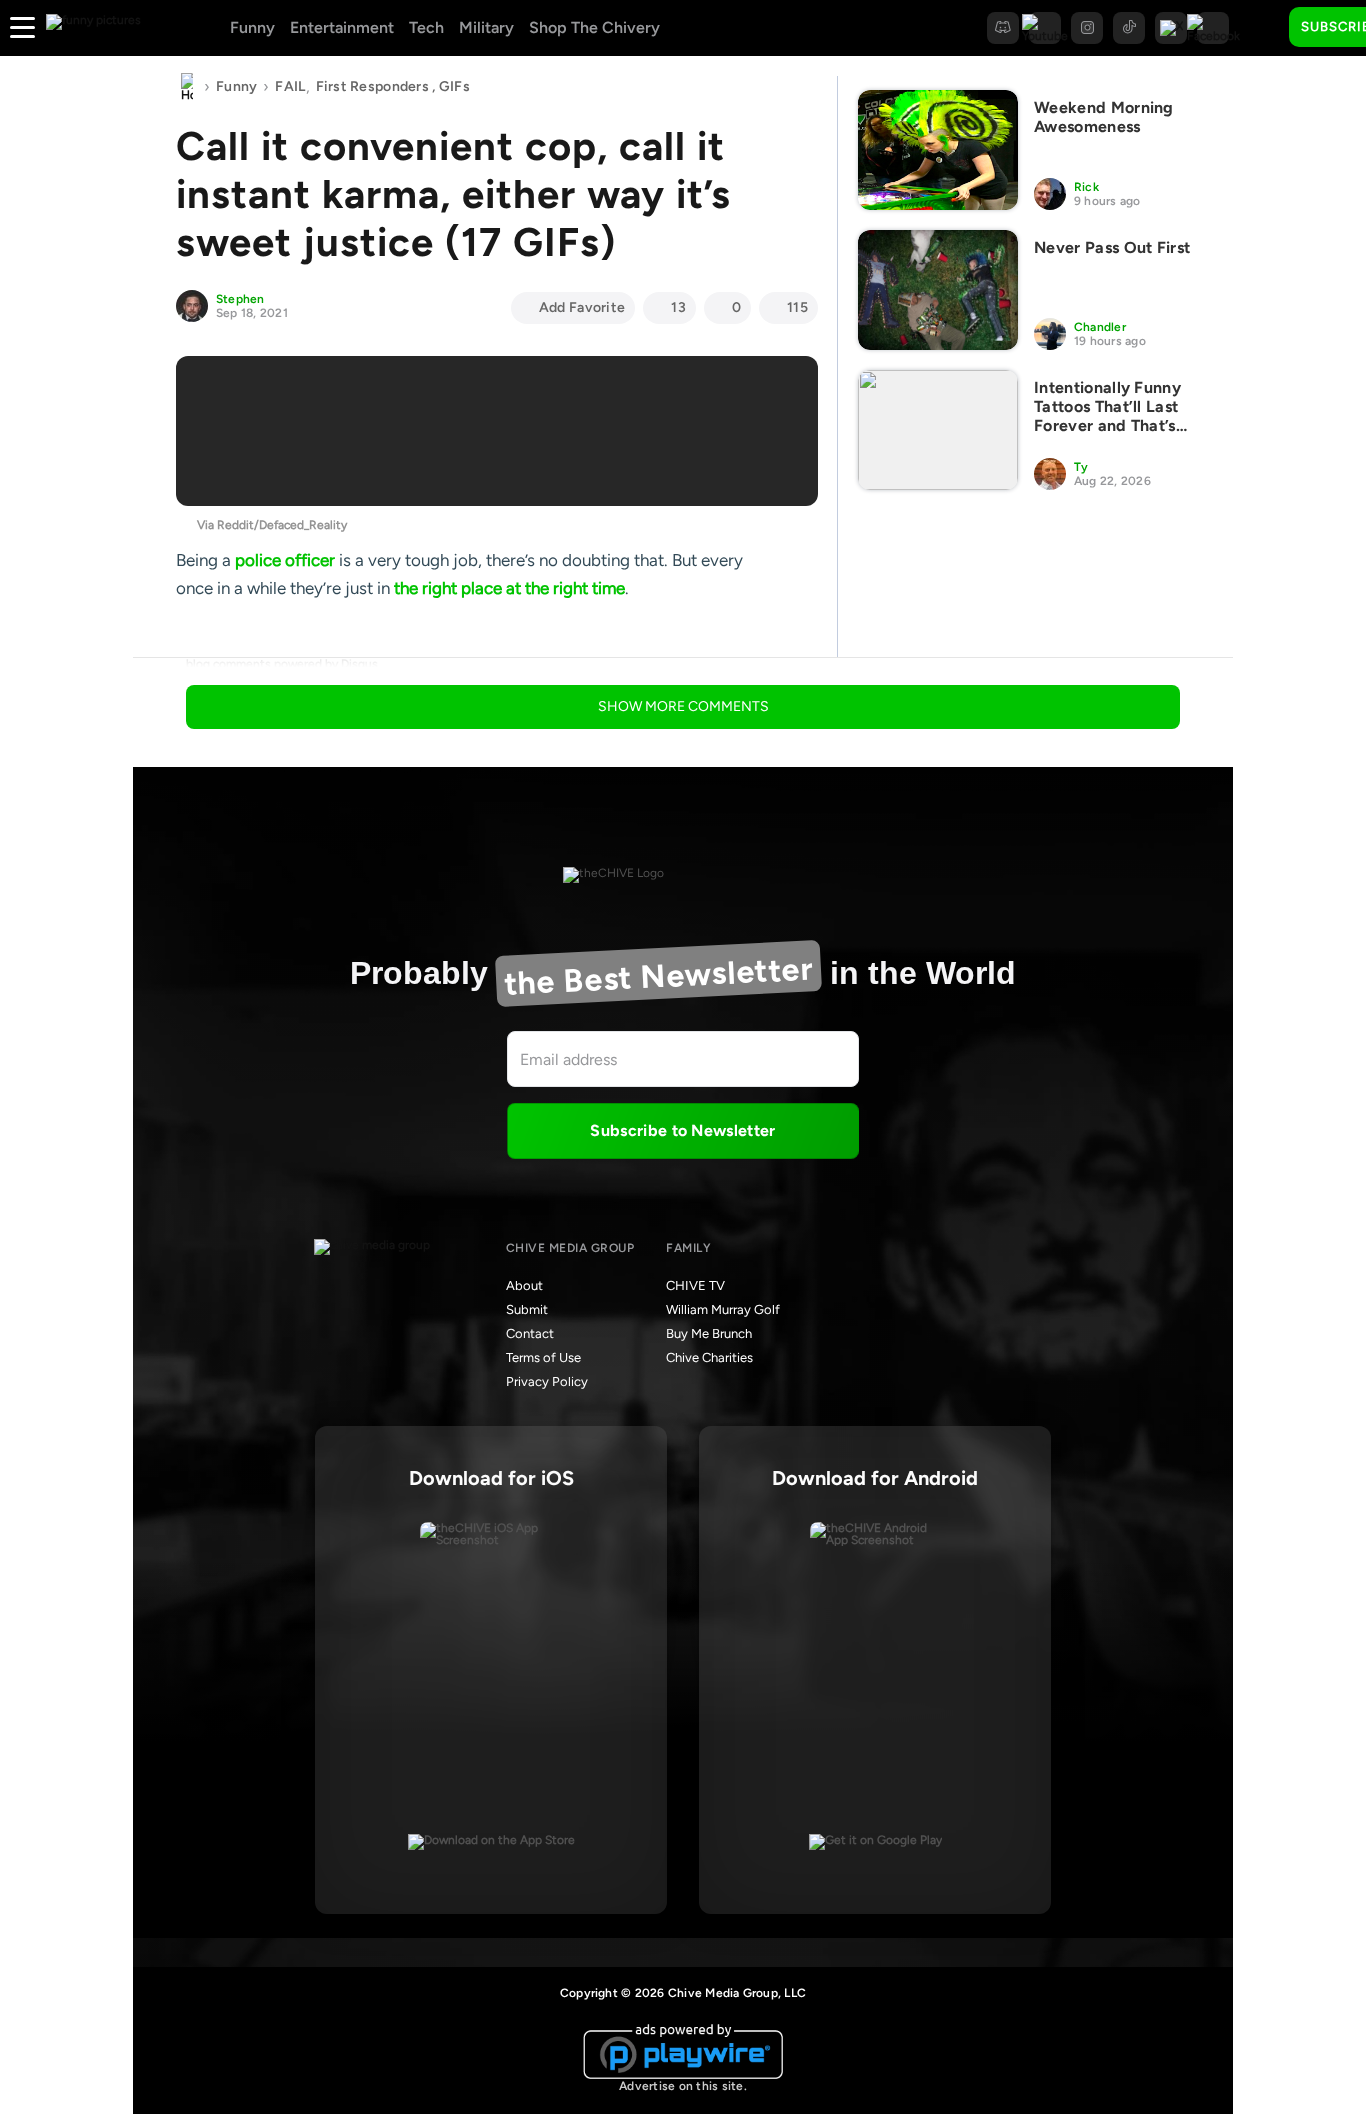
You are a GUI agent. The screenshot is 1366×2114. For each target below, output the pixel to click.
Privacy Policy (547, 1381)
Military (486, 27)
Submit (527, 1309)
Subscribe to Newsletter (682, 1130)
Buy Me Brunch (709, 1333)
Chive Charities (709, 1357)
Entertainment (342, 27)
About (524, 1285)
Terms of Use (543, 1357)
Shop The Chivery (594, 27)
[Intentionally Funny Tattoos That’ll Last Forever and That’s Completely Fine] (938, 430)
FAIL (290, 86)
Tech (426, 27)
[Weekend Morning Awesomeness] (938, 150)
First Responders (372, 86)
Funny (252, 27)
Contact (530, 1333)
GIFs (454, 86)
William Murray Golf (723, 1309)
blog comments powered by (282, 664)
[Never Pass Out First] (938, 290)
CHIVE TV (695, 1285)
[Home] (187, 87)
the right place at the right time (509, 588)
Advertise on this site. (683, 2086)
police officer (285, 560)
